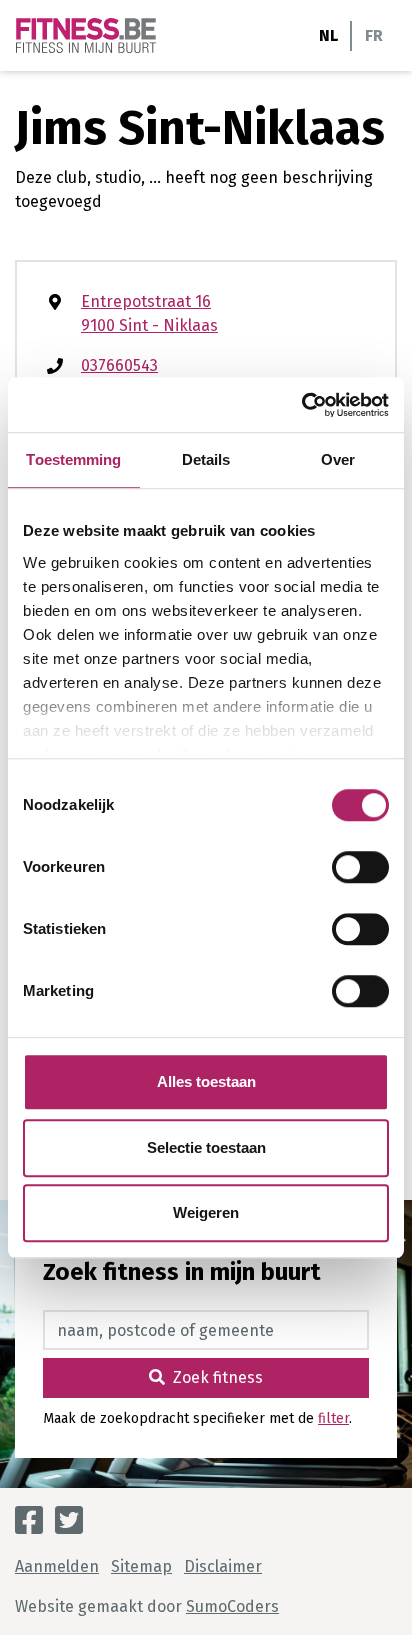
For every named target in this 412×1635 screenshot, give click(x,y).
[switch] (360, 867)
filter (333, 1418)
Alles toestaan (206, 1081)
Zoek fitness (218, 1377)
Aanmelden (57, 1566)
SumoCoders (232, 1606)
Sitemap (141, 1566)
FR (374, 35)
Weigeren (206, 1212)
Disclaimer (223, 1566)
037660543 (119, 365)
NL (328, 35)
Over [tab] (338, 459)
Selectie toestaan (206, 1147)
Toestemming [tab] (73, 459)
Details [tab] (206, 459)
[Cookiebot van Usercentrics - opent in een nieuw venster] (301, 405)
